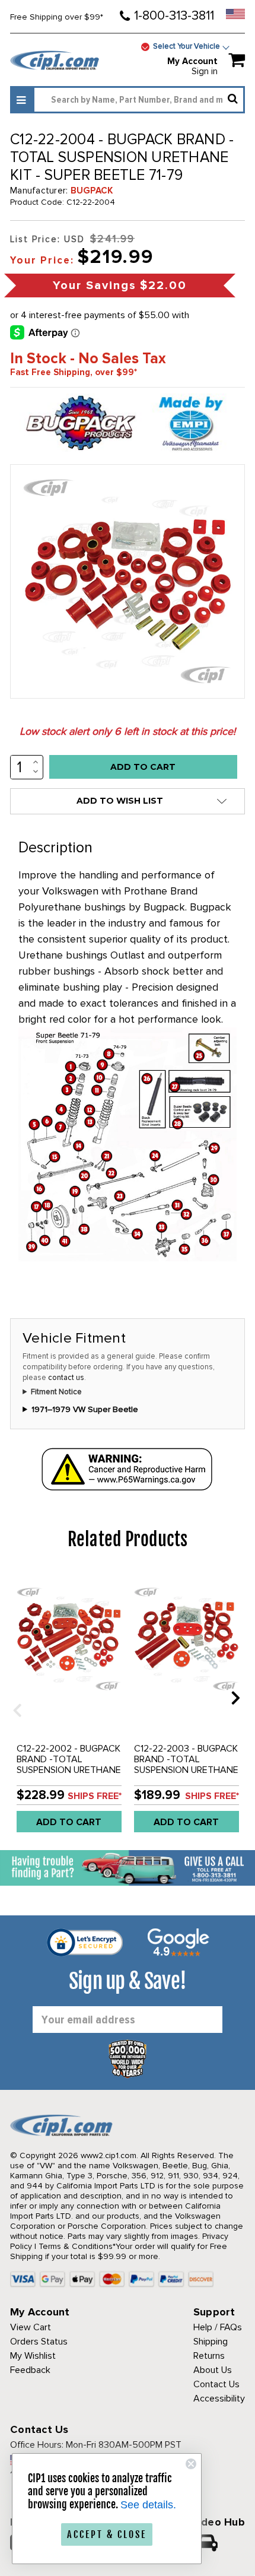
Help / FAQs (218, 2327)
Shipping (211, 2342)
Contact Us (216, 2384)
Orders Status (39, 2342)
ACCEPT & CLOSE (107, 2534)
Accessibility (219, 2399)
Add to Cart (69, 1822)
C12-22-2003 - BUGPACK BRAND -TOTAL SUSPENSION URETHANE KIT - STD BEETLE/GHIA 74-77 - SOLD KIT (186, 1770)
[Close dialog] (191, 2464)
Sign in (205, 71)
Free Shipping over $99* (57, 17)
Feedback (30, 2370)
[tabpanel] (69, 1706)
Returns (209, 2356)
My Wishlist (33, 2356)
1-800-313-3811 (174, 16)
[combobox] (139, 100)
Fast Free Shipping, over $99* (74, 372)
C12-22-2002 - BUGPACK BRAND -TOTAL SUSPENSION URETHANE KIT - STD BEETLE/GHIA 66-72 (69, 1770)
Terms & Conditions (76, 2246)
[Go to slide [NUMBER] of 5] (13, 1697)
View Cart (31, 2327)
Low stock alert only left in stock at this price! (128, 731)
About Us (213, 2370)
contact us (66, 1378)
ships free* (95, 1796)
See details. (148, 2505)
